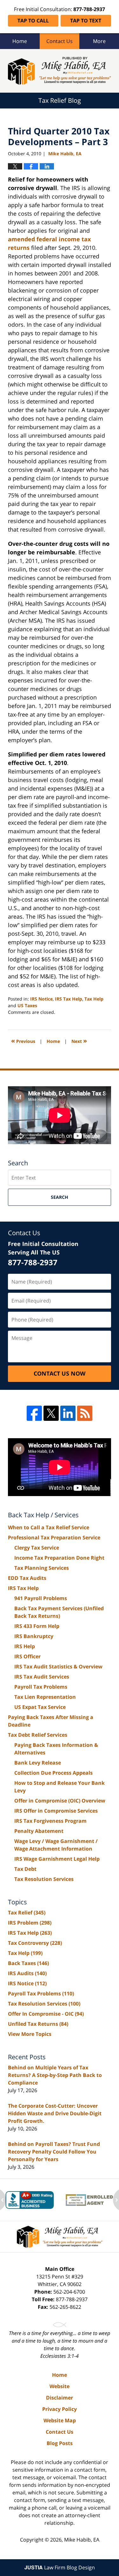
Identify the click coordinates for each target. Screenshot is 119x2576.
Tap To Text (86, 21)
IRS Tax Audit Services (42, 1677)
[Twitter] (51, 1413)
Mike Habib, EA (82, 2540)
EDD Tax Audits (27, 1578)
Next (79, 1041)
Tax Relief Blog (60, 71)
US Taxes (27, 1005)
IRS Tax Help (69, 999)
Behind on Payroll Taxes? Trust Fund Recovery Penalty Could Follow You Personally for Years (54, 2152)
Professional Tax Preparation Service (54, 1538)
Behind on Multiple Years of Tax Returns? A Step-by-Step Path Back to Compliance (55, 2075)
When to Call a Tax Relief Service (49, 1527)
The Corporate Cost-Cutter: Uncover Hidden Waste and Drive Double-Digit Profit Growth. (55, 2113)
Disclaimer (60, 2398)
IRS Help (25, 1646)
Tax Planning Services (42, 1568)
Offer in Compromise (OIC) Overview (60, 1801)
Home (20, 41)
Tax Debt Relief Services (38, 1735)
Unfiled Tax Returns (38, 2024)
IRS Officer (27, 1656)
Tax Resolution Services (44, 1879)
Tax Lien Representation (45, 1697)
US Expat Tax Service (40, 1707)
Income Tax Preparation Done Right (59, 1558)
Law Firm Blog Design (60, 2567)
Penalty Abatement (39, 1831)
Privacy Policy (60, 2409)
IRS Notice (41, 999)
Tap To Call (33, 21)
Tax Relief (27, 1913)
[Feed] (85, 1413)
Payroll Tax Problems (41, 1687)
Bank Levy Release (38, 1763)
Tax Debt (25, 1869)
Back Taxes (28, 1963)
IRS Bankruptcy (34, 1636)
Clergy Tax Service (37, 1548)
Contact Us (60, 41)
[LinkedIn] (68, 1413)
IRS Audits (27, 1973)
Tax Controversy (35, 1943)
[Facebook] (34, 1413)
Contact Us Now (60, 1373)
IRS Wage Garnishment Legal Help (57, 1859)
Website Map (60, 2420)
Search (60, 1197)
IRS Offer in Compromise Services (56, 1811)
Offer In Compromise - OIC (46, 2014)
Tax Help (94, 999)
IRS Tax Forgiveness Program (50, 1821)
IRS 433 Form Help (37, 1626)
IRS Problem (30, 1923)
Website (60, 2386)
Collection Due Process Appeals (53, 1773)
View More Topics (30, 2034)
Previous (23, 1041)
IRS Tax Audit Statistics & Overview (58, 1667)
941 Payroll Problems (41, 1598)
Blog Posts (60, 2443)
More (99, 41)
